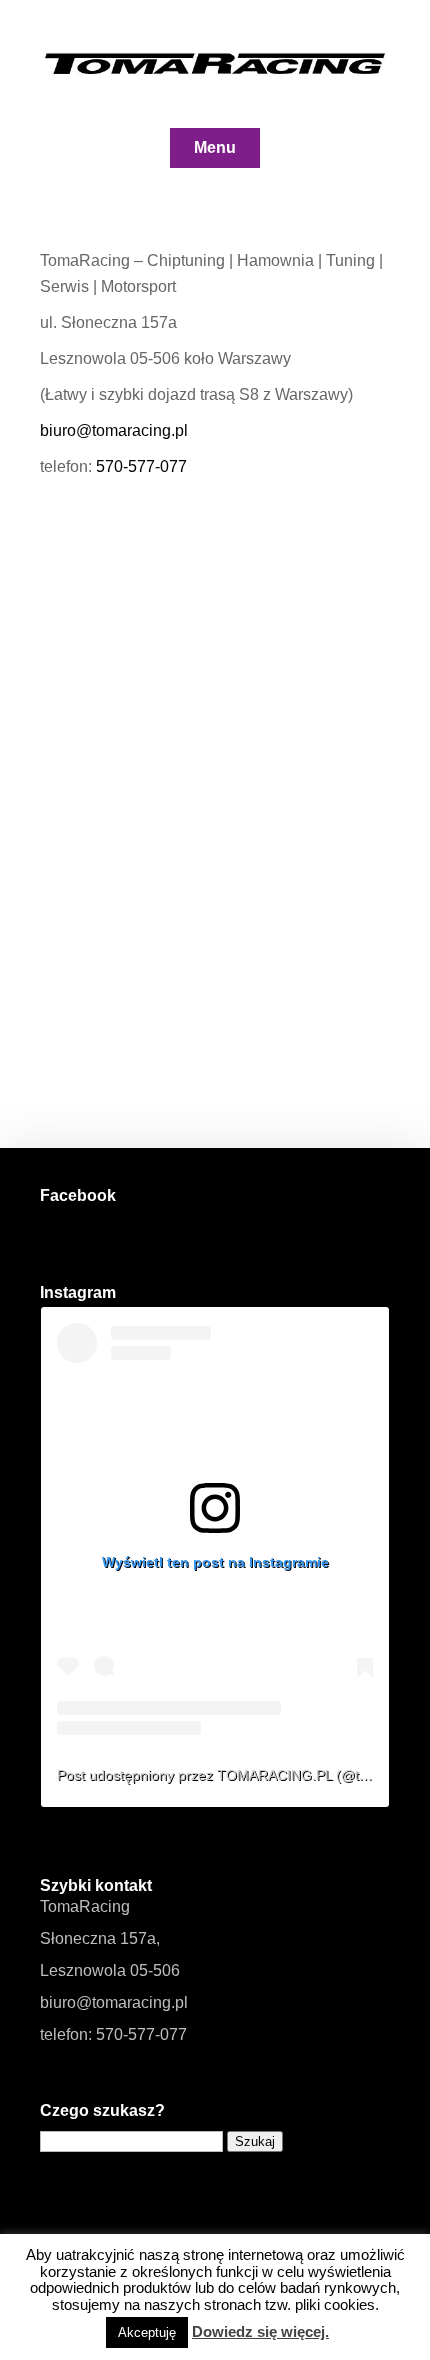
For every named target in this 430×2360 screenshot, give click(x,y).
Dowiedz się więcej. (260, 2331)
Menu (215, 147)
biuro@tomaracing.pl (114, 430)
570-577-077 (141, 466)
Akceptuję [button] (147, 2332)
